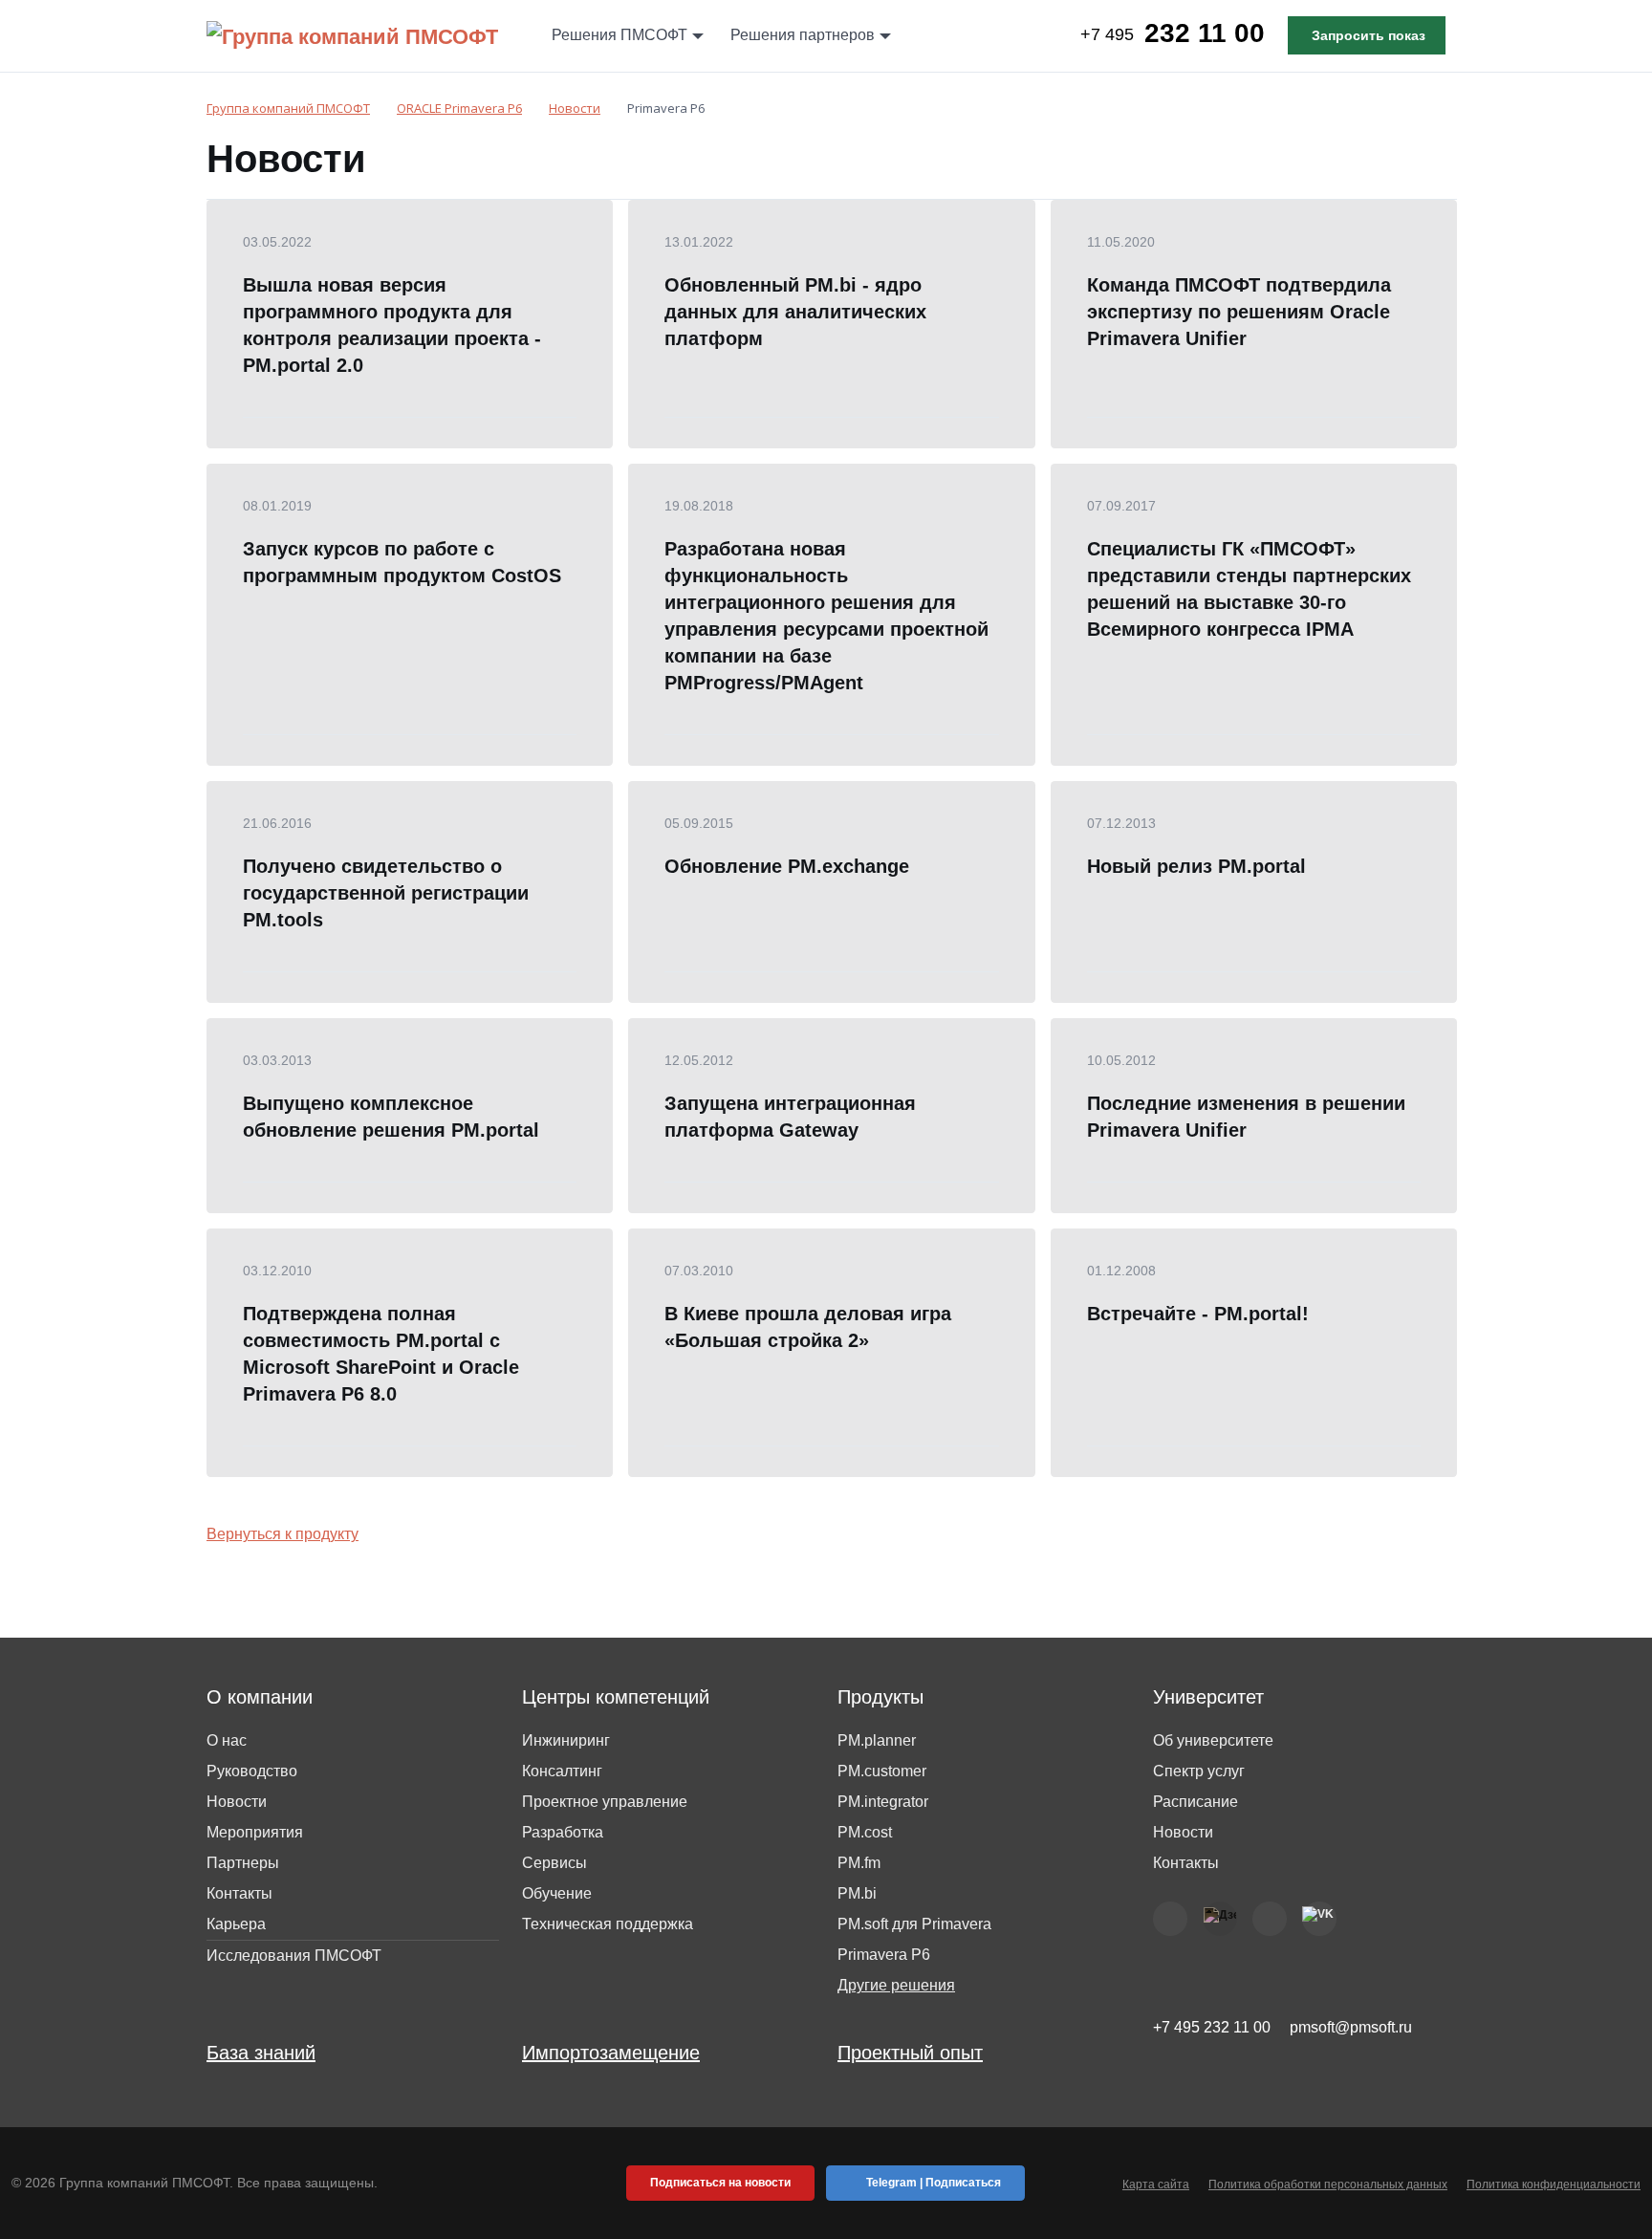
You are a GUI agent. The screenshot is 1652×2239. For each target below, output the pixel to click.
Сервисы (554, 1863)
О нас (227, 1740)
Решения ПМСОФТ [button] (619, 35)
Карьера (236, 1924)
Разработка (563, 1832)
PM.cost (865, 1832)
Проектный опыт (910, 2053)
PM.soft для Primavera (914, 1924)
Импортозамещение (611, 2053)
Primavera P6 (884, 1955)
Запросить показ (1369, 35)
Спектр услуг (1199, 1771)
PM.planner (877, 1740)
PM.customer (882, 1771)
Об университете (1213, 1740)
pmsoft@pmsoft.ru (1351, 2027)
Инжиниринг (566, 1740)
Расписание (1196, 1802)
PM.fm (859, 1863)
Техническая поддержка (608, 1924)
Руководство (252, 1771)
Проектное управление (605, 1802)
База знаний (261, 2053)
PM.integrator (883, 1802)
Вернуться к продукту (283, 1534)
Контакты (239, 1893)
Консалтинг (562, 1771)
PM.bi (857, 1893)
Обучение (557, 1893)
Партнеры (243, 1863)
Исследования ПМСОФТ (294, 1956)
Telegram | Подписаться (934, 2183)
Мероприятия (255, 1832)
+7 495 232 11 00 (1212, 2027)
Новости (237, 1802)
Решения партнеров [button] (803, 35)
